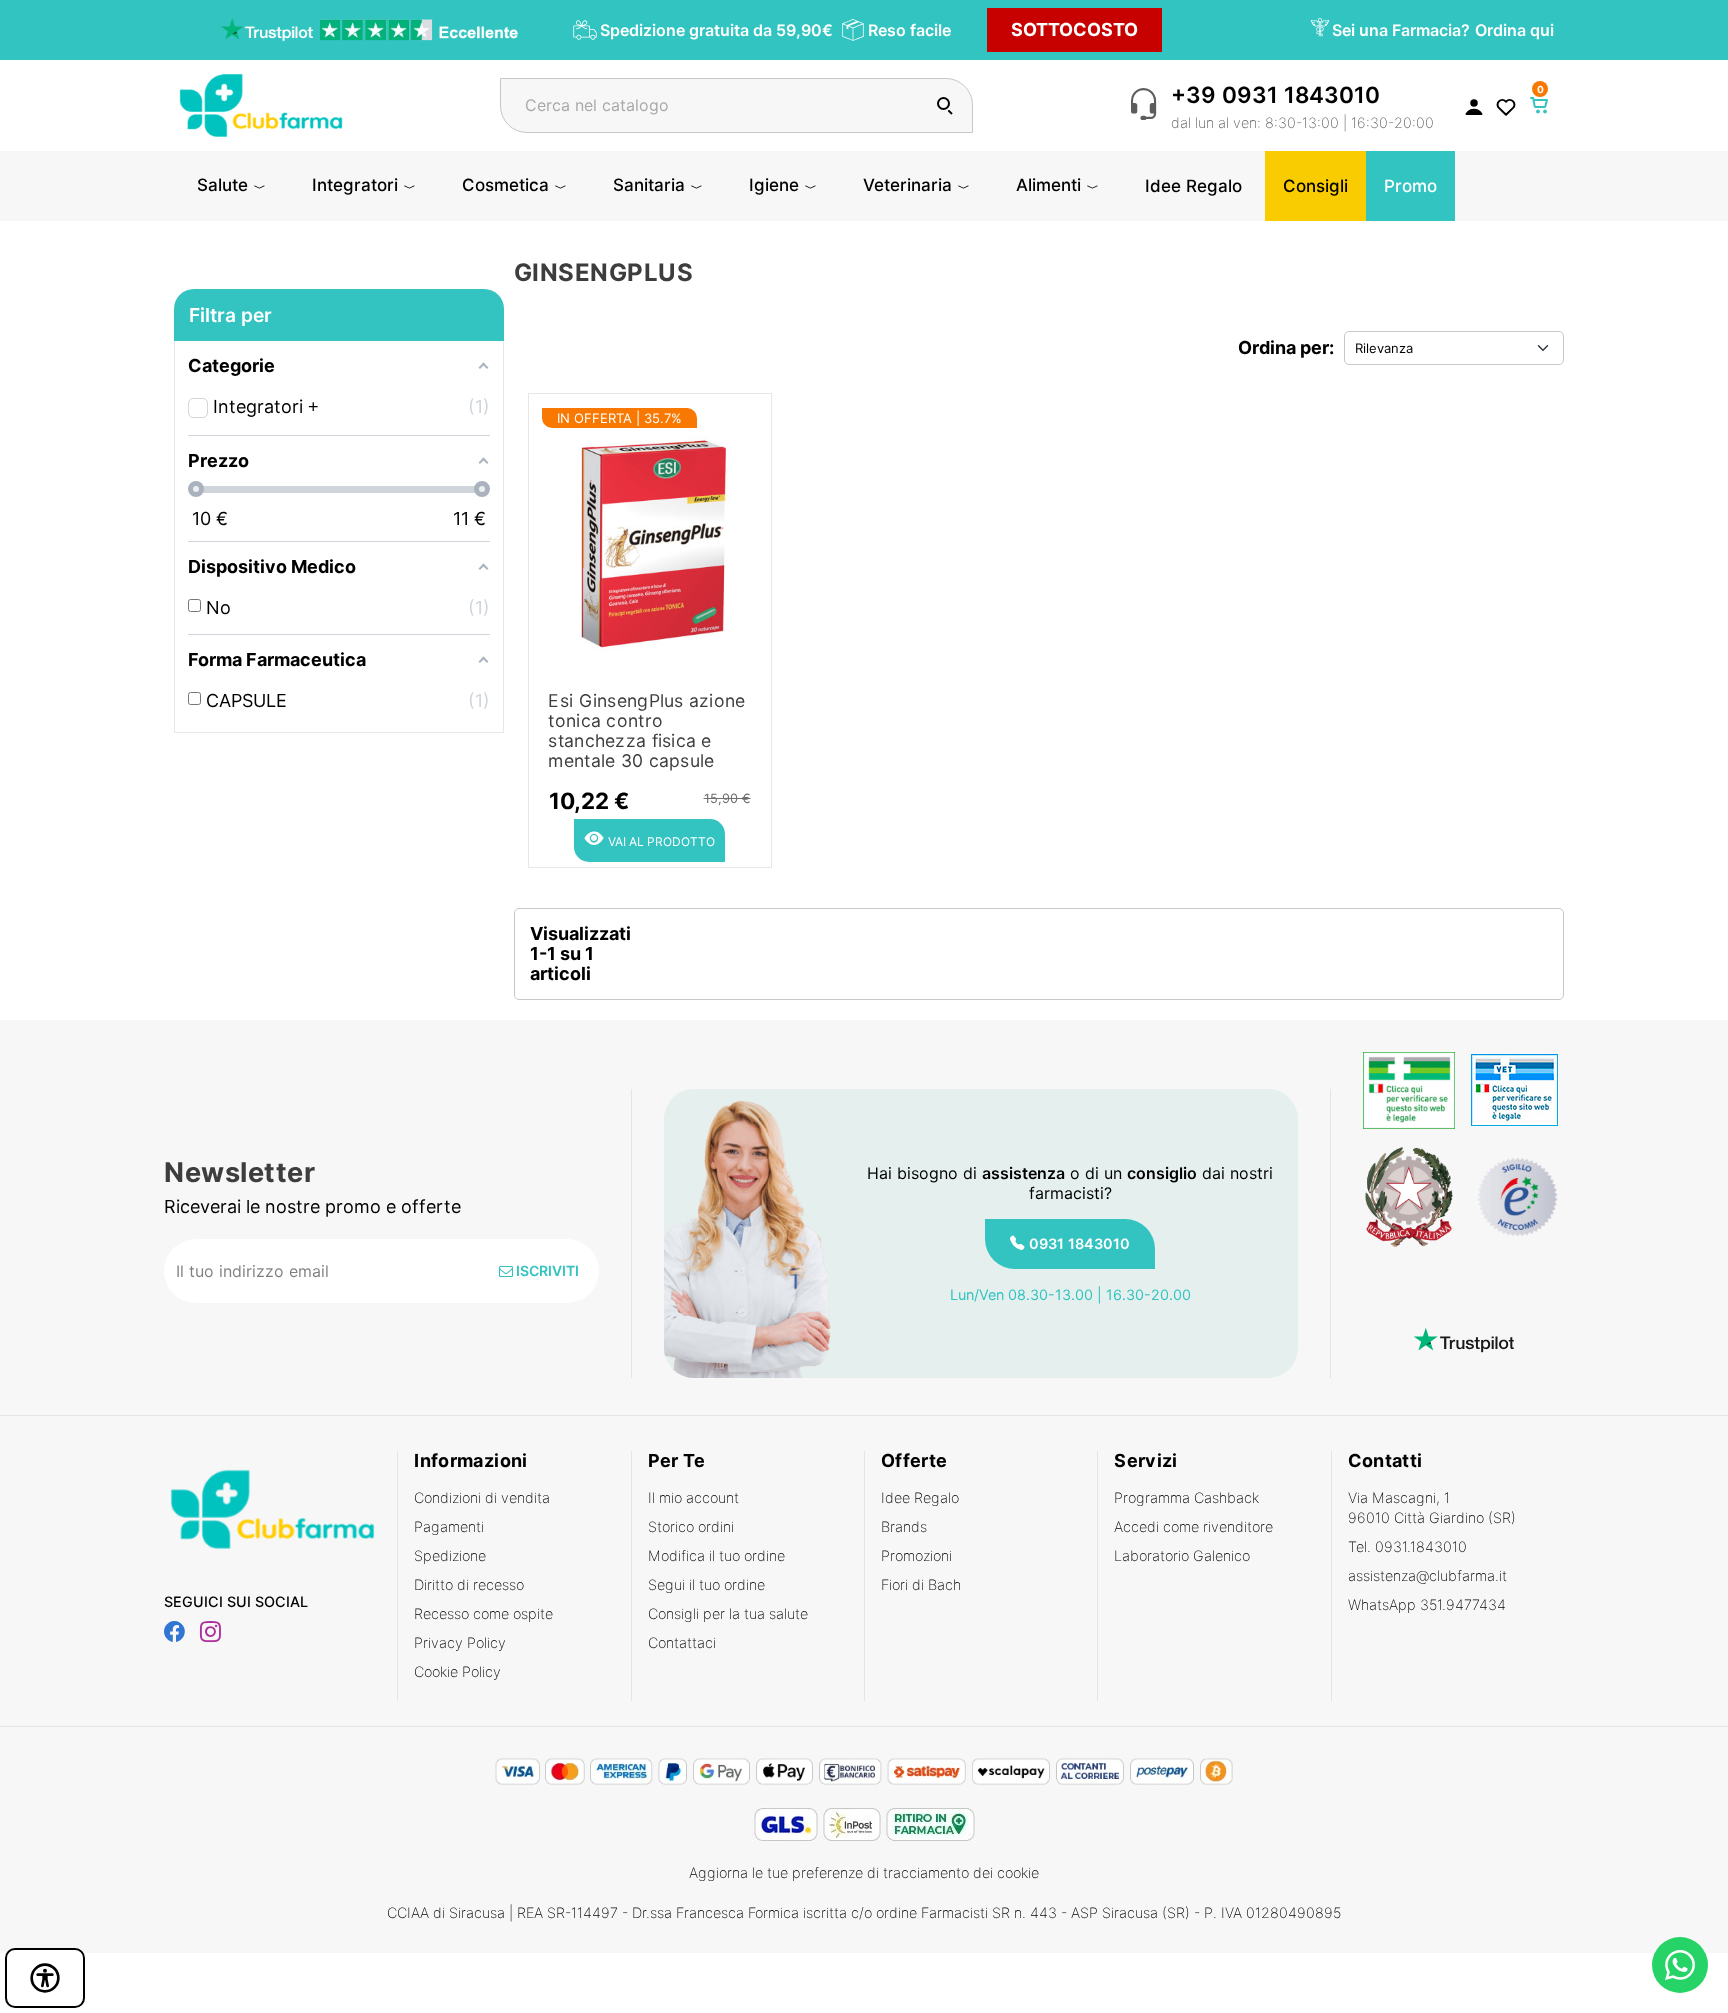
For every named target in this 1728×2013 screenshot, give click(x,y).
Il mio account (693, 1497)
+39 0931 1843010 (1275, 94)
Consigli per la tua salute (728, 1613)
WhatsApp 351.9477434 (1427, 1604)
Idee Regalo (920, 1497)
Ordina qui (1514, 30)
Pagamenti (449, 1526)
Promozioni (916, 1555)
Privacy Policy (460, 1642)
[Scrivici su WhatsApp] (1680, 1965)
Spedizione (450, 1555)
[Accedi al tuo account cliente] (1474, 106)
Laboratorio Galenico (1182, 1555)
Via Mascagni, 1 (1432, 1507)
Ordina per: (1286, 347)
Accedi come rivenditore (1193, 1526)
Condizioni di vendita (482, 1497)
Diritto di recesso (469, 1584)
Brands (904, 1526)
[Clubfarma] (261, 103)
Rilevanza (1384, 348)
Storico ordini (691, 1526)
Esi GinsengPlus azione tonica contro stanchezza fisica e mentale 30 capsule (646, 731)
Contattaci (682, 1642)
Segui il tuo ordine (706, 1584)
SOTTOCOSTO (1074, 29)
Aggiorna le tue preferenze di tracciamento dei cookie (864, 1872)
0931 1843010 (1079, 1243)
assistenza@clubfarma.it (1427, 1575)
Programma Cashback (1186, 1497)
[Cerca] (944, 105)
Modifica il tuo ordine (716, 1555)
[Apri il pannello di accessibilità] (45, 1978)
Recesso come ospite (483, 1613)
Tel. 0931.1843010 (1407, 1546)
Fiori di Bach (921, 1584)
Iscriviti (546, 1270)
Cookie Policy (457, 1671)
